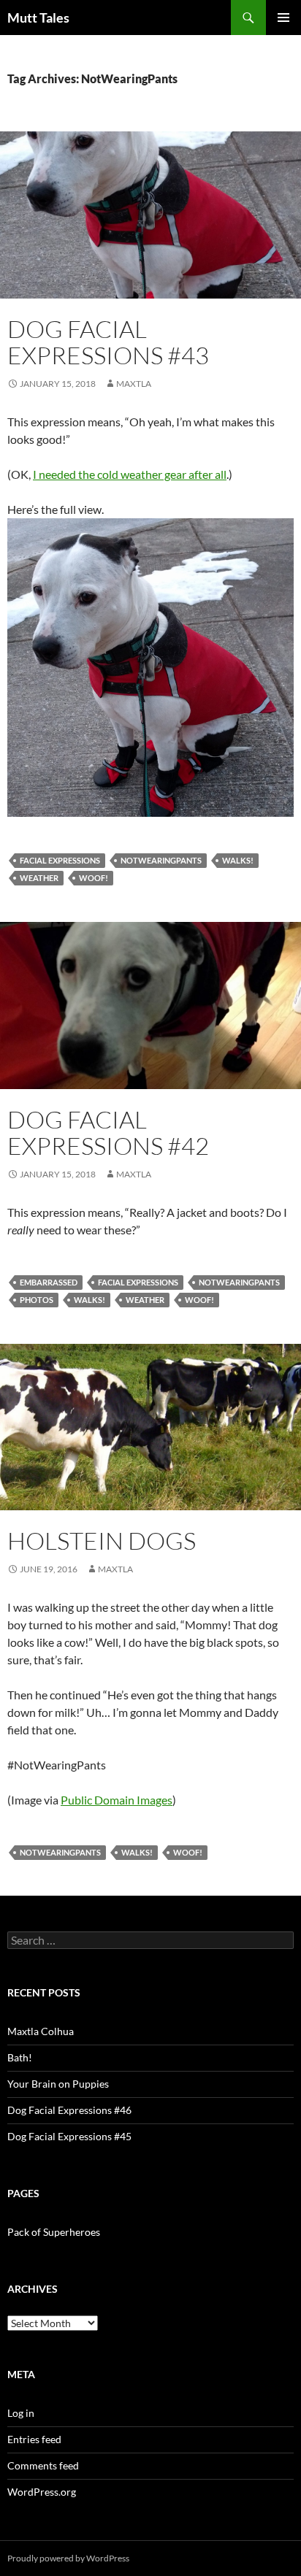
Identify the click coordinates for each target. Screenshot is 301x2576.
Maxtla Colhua (41, 2031)
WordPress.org (42, 2492)
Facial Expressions (60, 860)
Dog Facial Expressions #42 (108, 1133)
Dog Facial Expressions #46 (69, 2110)
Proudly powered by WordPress (68, 2558)
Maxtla (134, 384)
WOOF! (94, 878)
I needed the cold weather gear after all (130, 474)
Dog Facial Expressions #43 (108, 342)
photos (37, 1300)
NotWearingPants (161, 860)
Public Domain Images (117, 1800)
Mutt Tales (38, 18)
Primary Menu (283, 18)
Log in (21, 2413)
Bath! (20, 2057)
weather (39, 878)
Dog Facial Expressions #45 (69, 2136)
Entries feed (34, 2439)
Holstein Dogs (102, 1541)
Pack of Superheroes (54, 2232)
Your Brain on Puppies (58, 2084)
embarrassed (49, 1282)
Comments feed (43, 2465)
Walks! (238, 860)
